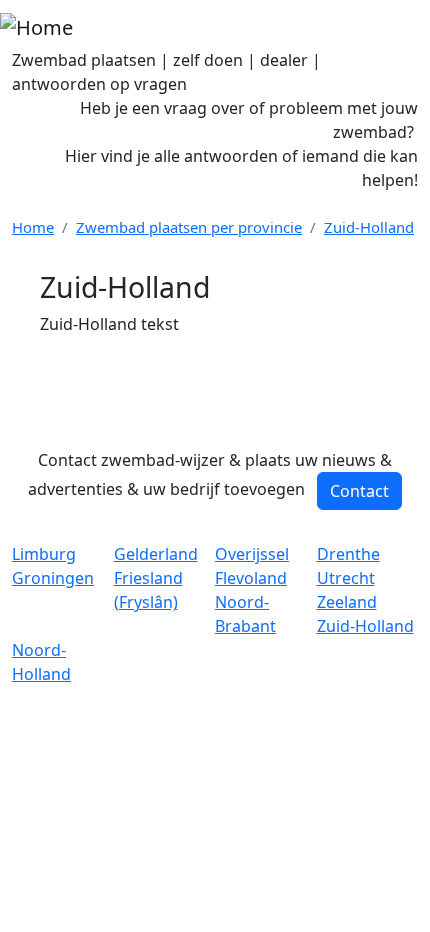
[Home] (36, 28)
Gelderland (156, 554)
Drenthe (348, 554)
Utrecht (346, 578)
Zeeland (347, 602)
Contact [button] (359, 491)
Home (33, 227)
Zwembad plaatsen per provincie (189, 227)
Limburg (44, 554)
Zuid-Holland (369, 227)
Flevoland (251, 578)
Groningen (53, 578)
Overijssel (252, 554)
